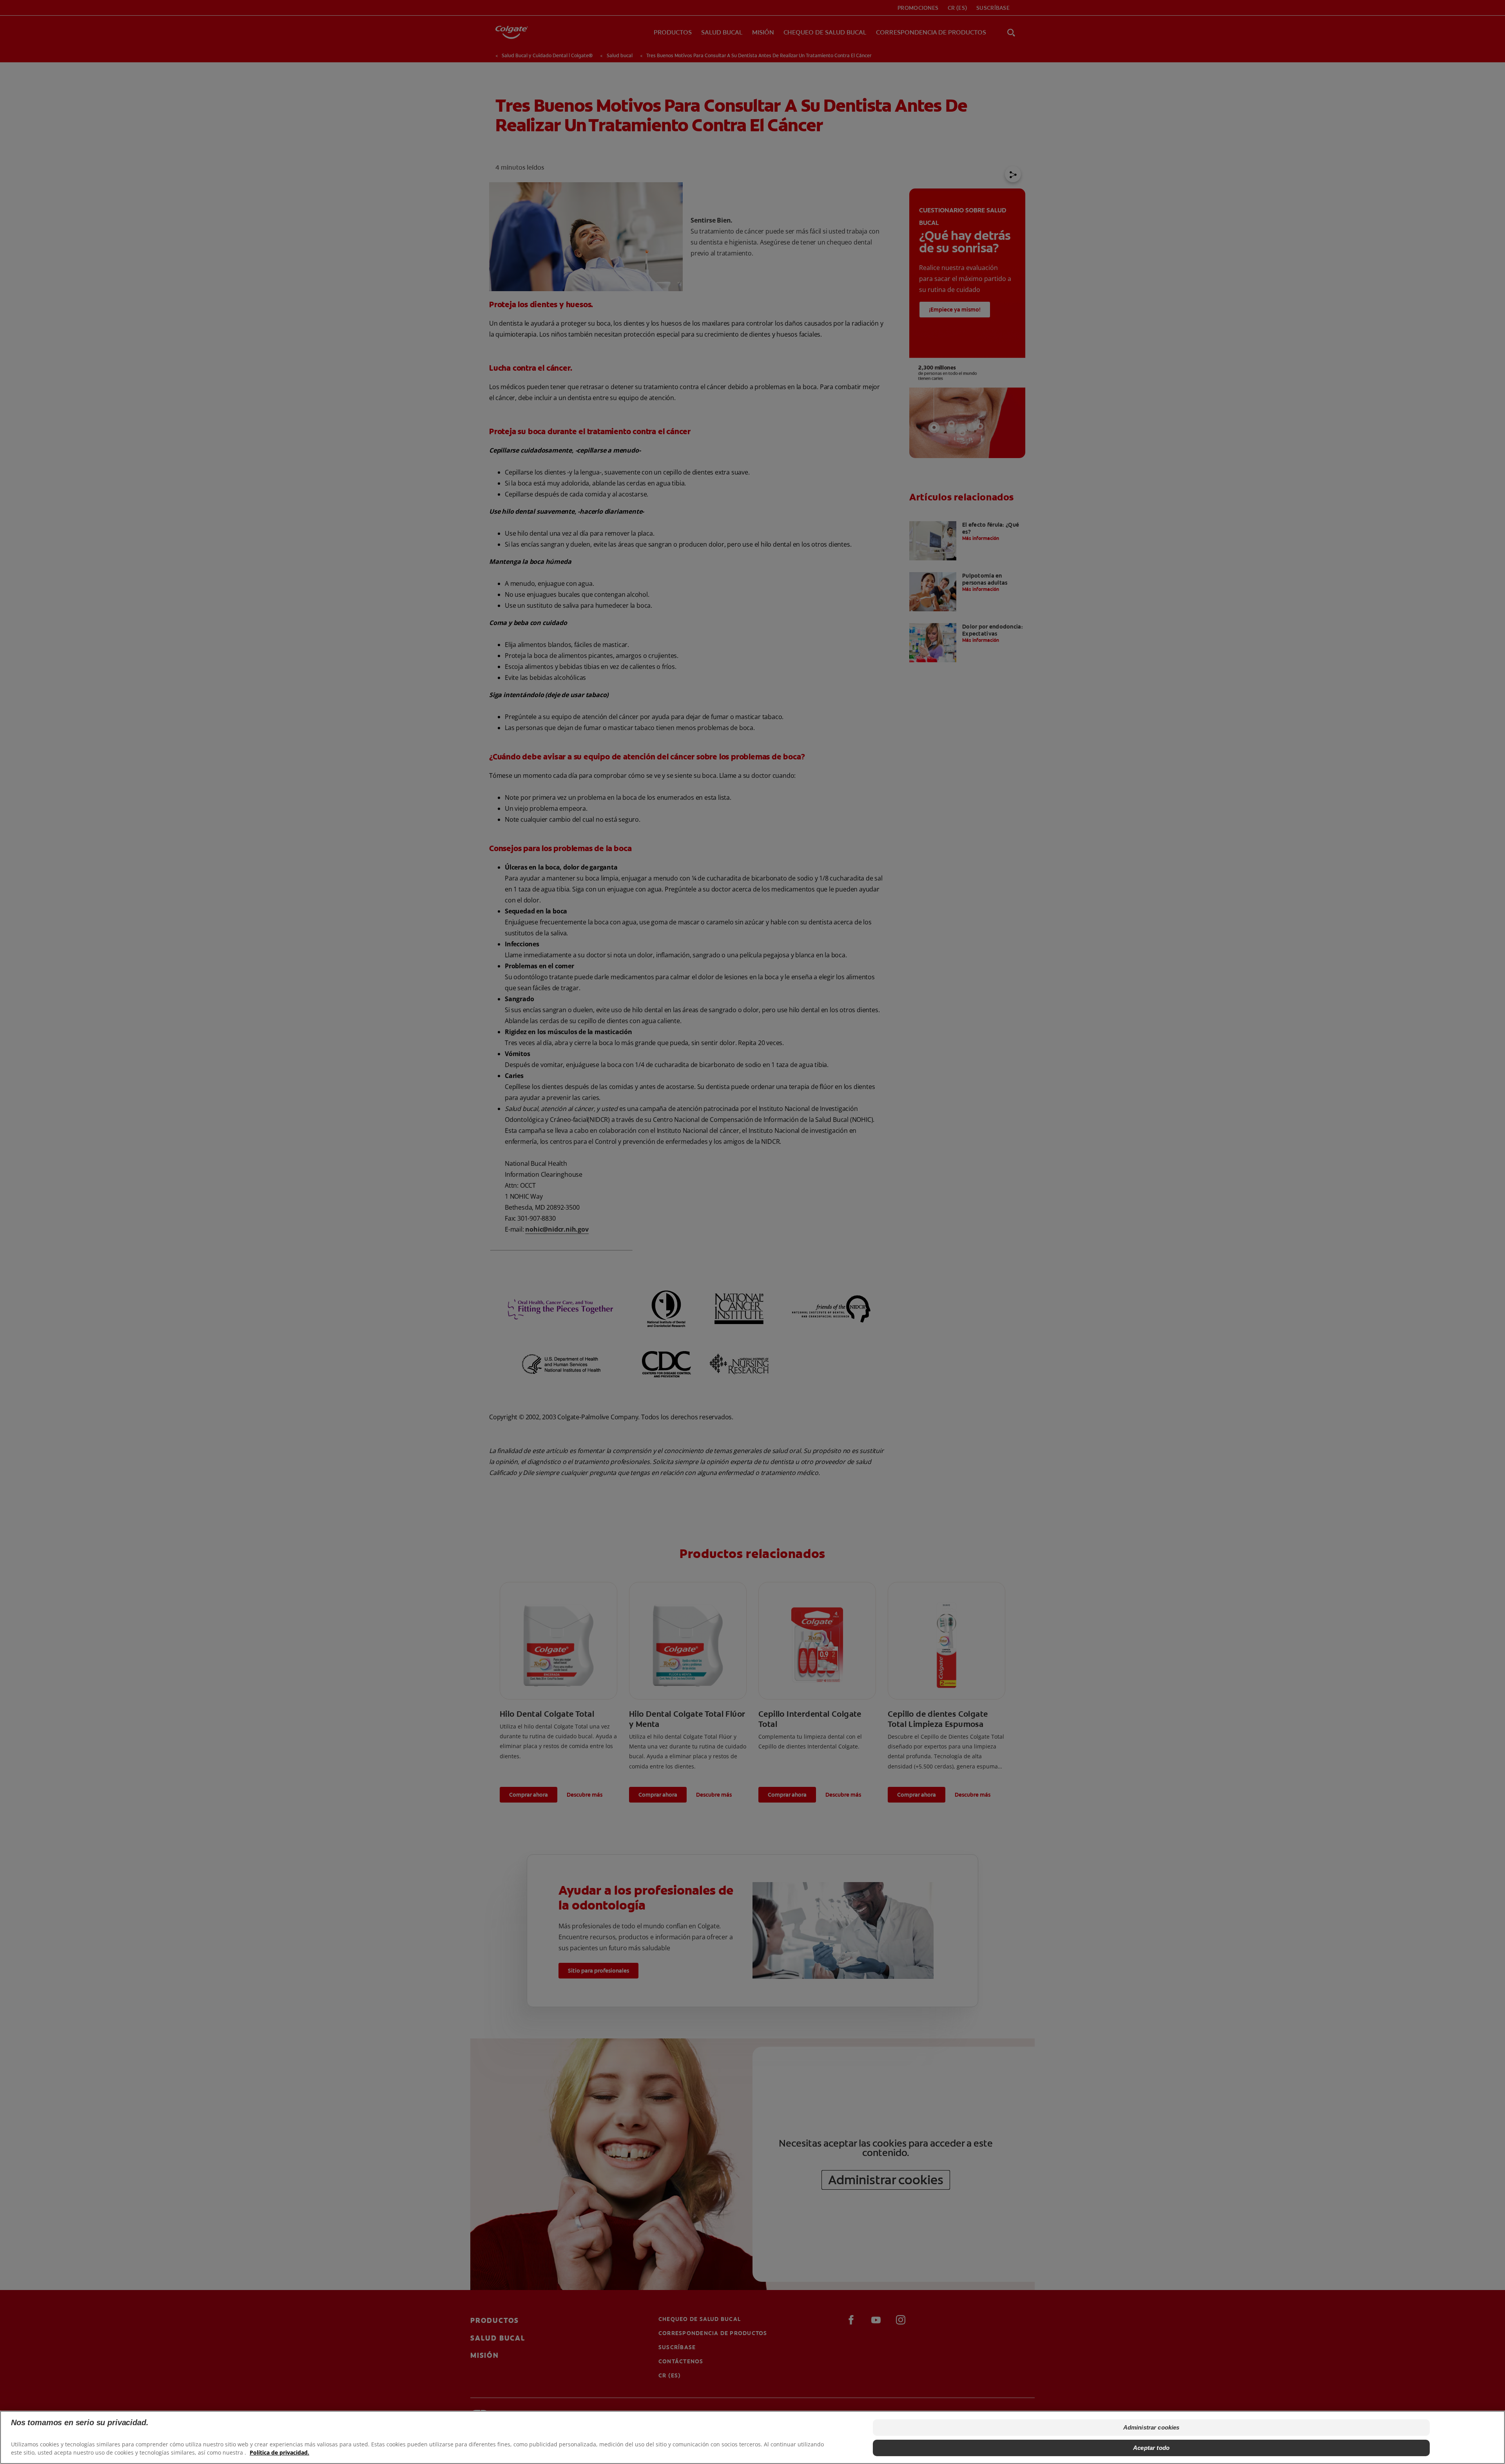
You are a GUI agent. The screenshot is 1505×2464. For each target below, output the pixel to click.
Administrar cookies (1151, 2427)
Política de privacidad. (279, 2452)
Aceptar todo (1151, 2448)
